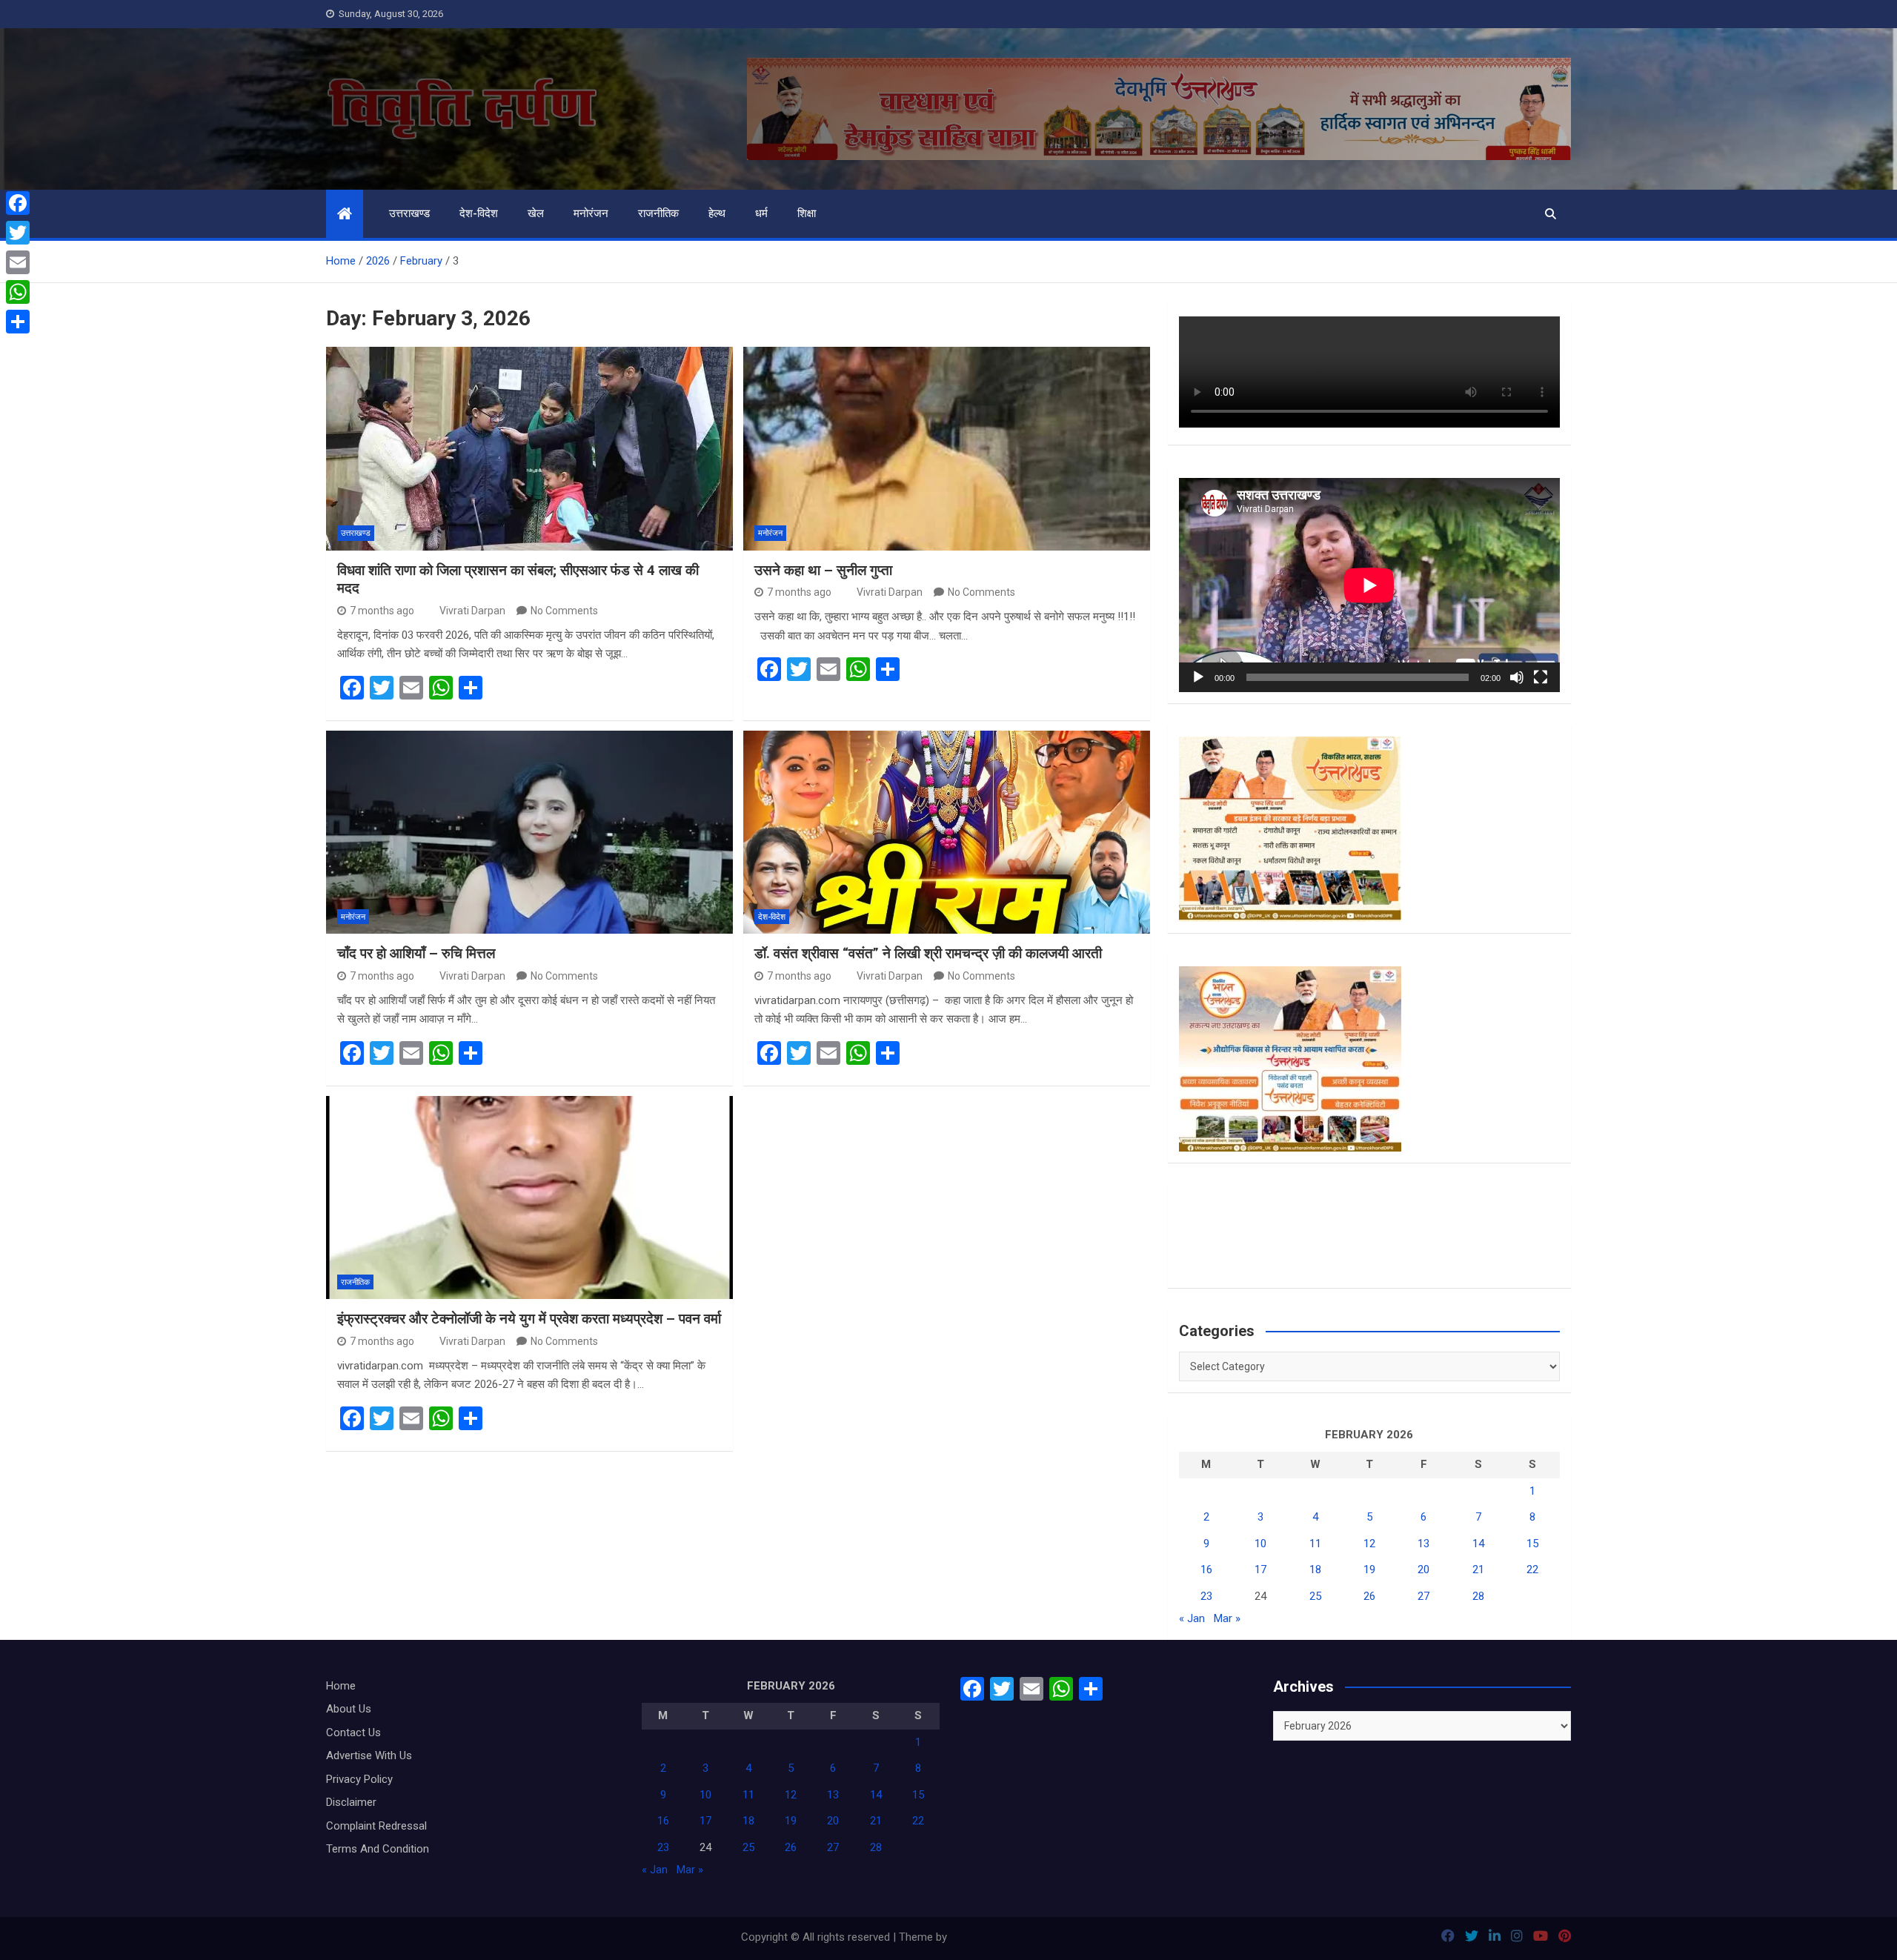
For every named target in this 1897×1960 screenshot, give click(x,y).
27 (1423, 1596)
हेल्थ (717, 213)
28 (1478, 1596)
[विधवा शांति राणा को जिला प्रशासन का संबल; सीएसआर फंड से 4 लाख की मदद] (529, 448)
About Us (349, 1709)
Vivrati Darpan (472, 611)
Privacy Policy (359, 1779)
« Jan (1192, 1618)
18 (1315, 1569)
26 (1369, 1596)
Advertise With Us (369, 1755)
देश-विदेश (479, 213)
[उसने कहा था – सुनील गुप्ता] (947, 448)
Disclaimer (351, 1802)
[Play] (1198, 677)
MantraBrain (979, 1937)
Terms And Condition (378, 1849)
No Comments (564, 611)
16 (1206, 1569)
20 (1423, 1569)
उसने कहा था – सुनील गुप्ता (823, 570)
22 (1532, 1569)
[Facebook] (18, 203)
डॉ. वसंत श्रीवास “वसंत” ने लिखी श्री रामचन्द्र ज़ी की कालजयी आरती (928, 953)
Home (341, 1686)
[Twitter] (18, 233)
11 (1315, 1544)
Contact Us (353, 1733)
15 (1532, 1544)
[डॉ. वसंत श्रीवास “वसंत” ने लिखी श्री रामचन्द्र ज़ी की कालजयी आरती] (947, 832)
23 (1206, 1596)
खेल (536, 213)
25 (1315, 1596)
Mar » (1227, 1618)
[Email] (18, 262)
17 (1260, 1569)
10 (1260, 1544)
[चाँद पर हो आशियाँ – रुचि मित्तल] (529, 832)
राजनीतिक (658, 213)
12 (1369, 1544)
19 (1369, 1569)
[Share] (18, 322)
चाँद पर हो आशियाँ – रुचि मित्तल (416, 953)
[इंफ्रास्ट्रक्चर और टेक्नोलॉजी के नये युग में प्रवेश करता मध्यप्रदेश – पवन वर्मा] (529, 1197)
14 (1478, 1544)
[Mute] (1517, 677)
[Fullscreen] (1541, 677)
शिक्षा (807, 213)
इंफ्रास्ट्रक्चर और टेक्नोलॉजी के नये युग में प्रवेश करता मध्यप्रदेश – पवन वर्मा (529, 1319)
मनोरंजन (591, 213)
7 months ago (382, 611)
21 (1478, 1569)
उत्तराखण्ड (409, 213)
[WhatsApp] (18, 292)
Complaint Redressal (376, 1826)
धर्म (761, 213)
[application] (1369, 585)
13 (1423, 1544)
